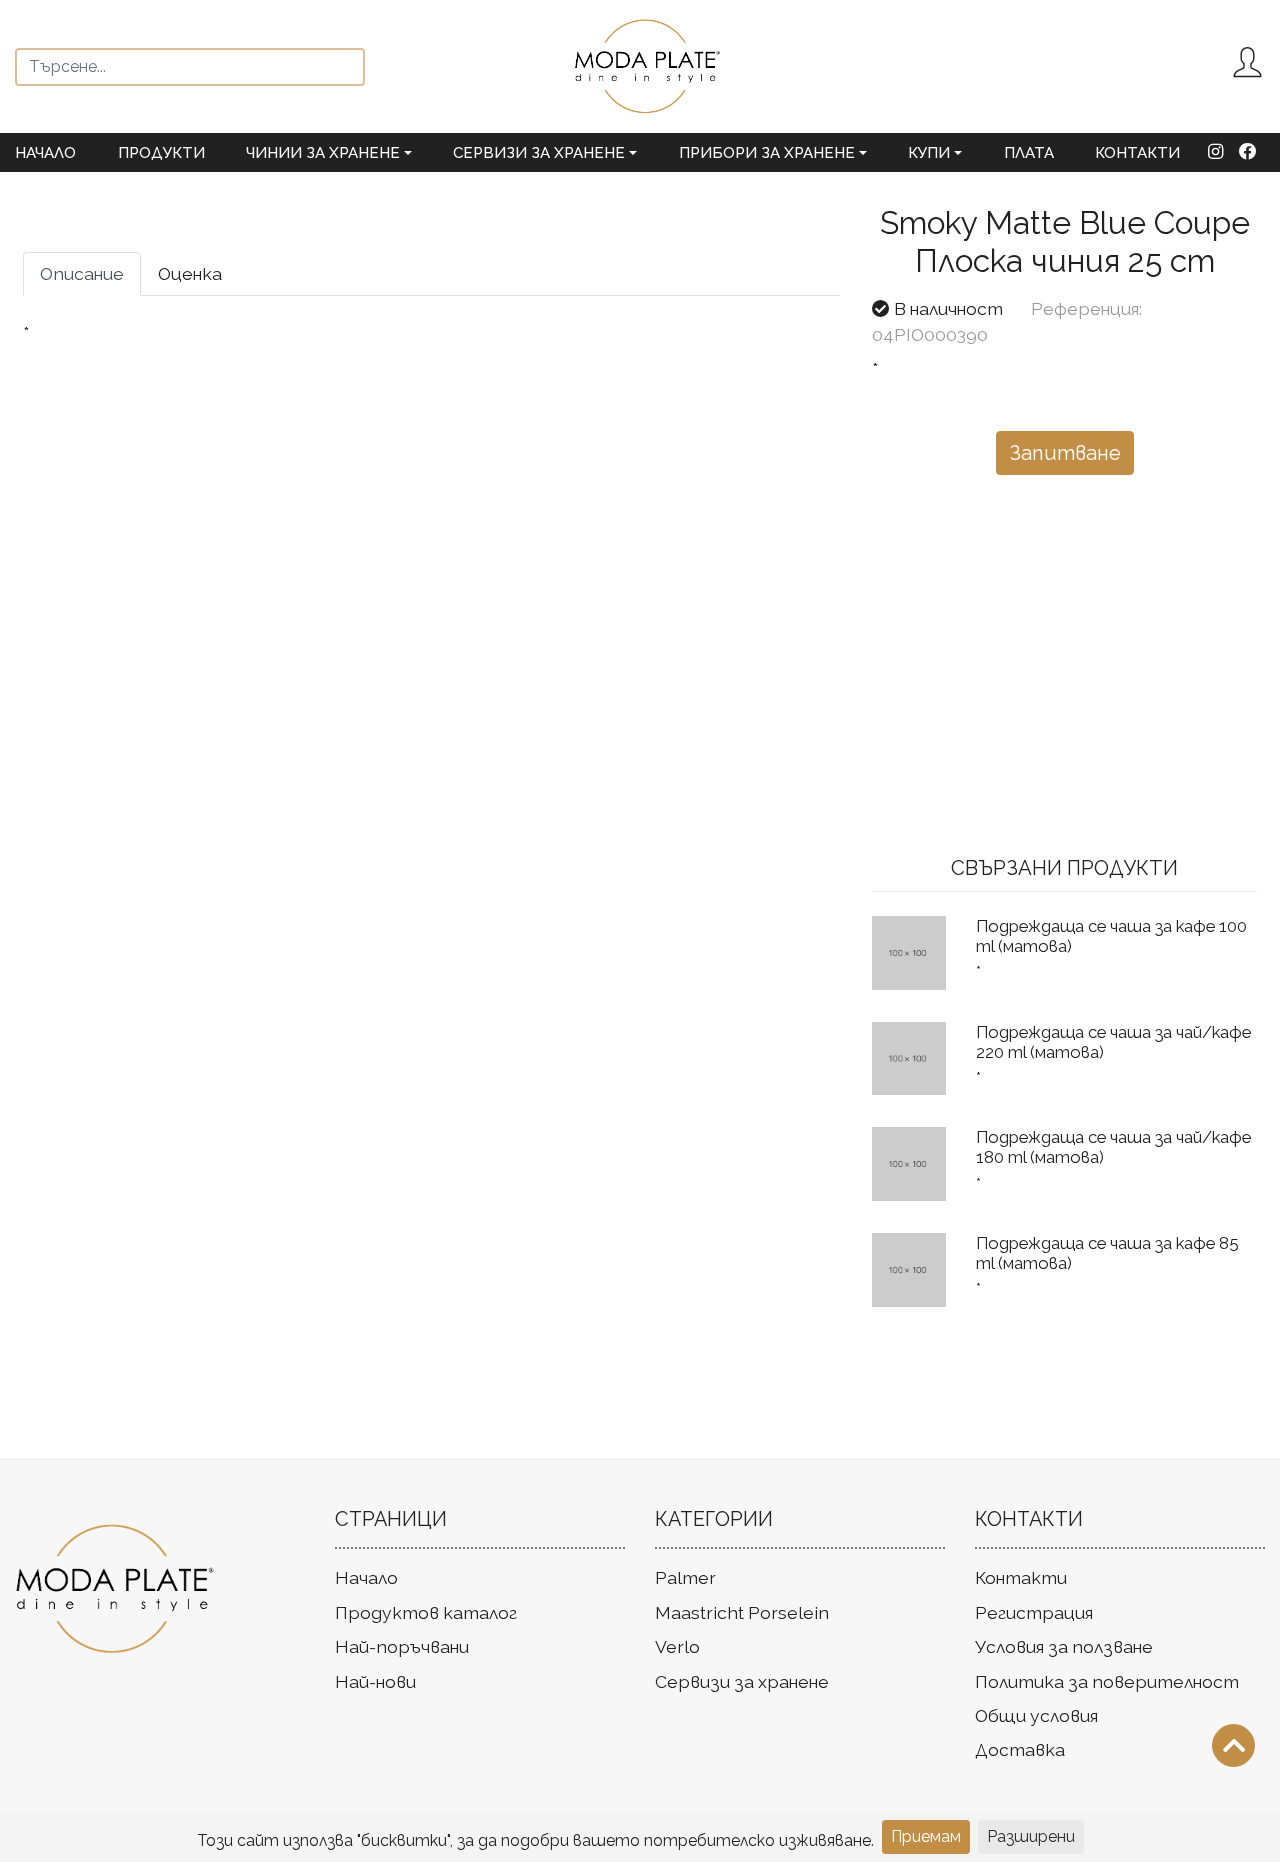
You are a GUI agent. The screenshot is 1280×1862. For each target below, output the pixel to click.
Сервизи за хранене (742, 1681)
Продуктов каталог (426, 1612)
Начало (45, 153)
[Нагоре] (1233, 1745)
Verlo (677, 1646)
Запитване (1065, 453)
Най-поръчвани (402, 1646)
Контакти (1137, 153)
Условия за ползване (1064, 1646)
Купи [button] (929, 153)
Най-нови (375, 1681)
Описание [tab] (82, 273)
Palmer (685, 1577)
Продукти (161, 153)
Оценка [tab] (190, 273)
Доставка (1020, 1749)
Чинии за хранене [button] (323, 153)
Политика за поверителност (1107, 1681)
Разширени (1031, 1836)
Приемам (926, 1836)
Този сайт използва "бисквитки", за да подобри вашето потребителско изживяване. (535, 1840)
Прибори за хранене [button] (767, 153)
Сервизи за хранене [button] (539, 153)
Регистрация (1034, 1612)
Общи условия (1036, 1715)
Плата (1029, 153)
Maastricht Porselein (742, 1612)
